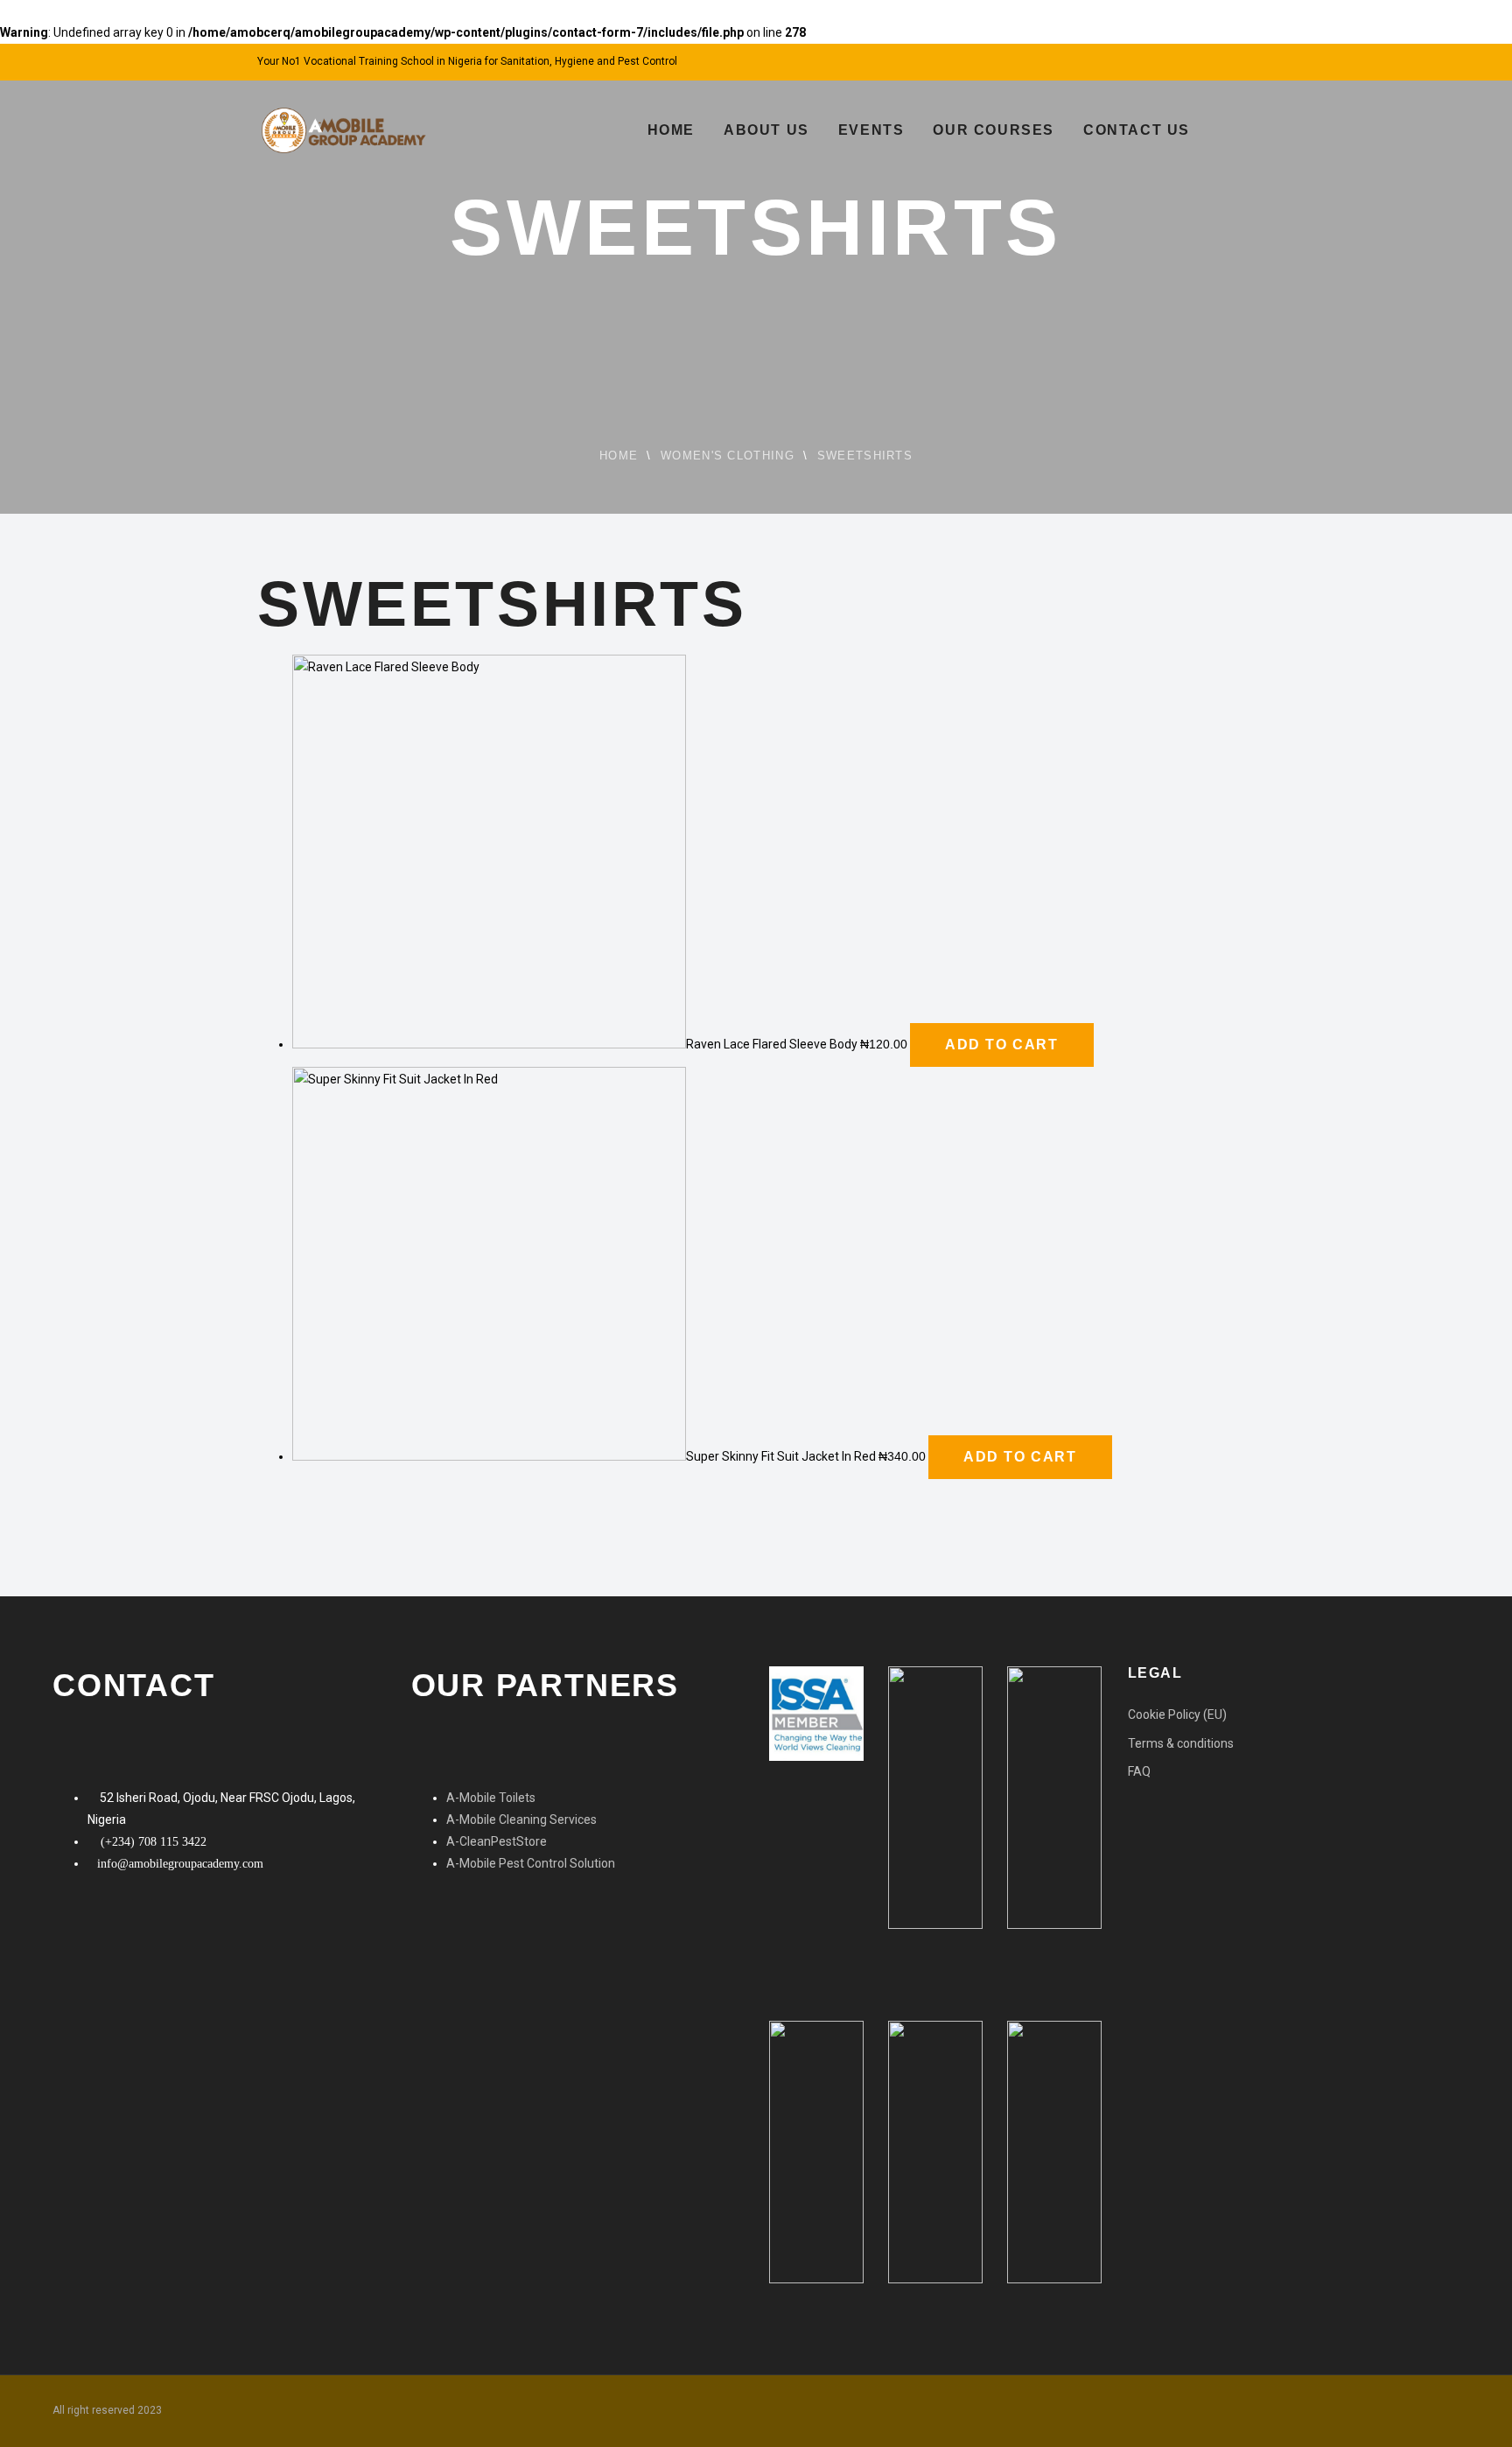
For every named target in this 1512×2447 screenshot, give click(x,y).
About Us (766, 130)
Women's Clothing (728, 456)
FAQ (1139, 1771)
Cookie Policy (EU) (1177, 1714)
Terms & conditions (1181, 1743)
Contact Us (1137, 130)
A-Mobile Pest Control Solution (531, 1863)
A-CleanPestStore (497, 1841)
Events (871, 130)
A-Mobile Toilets (491, 1798)
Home (671, 130)
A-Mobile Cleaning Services (521, 1819)
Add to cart (1002, 1045)
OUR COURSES (994, 130)
